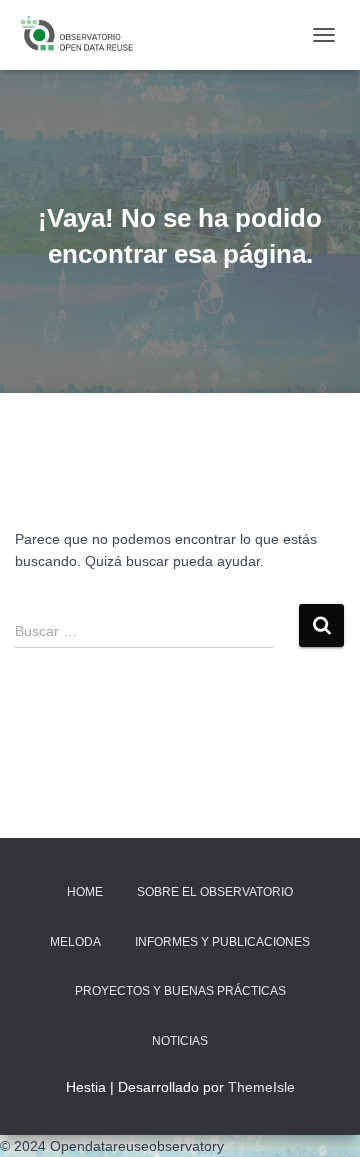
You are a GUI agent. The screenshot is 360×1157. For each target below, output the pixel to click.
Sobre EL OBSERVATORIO (215, 892)
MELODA (75, 942)
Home (85, 892)
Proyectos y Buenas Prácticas (180, 991)
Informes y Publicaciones (222, 942)
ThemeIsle (261, 1087)
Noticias (180, 1041)
